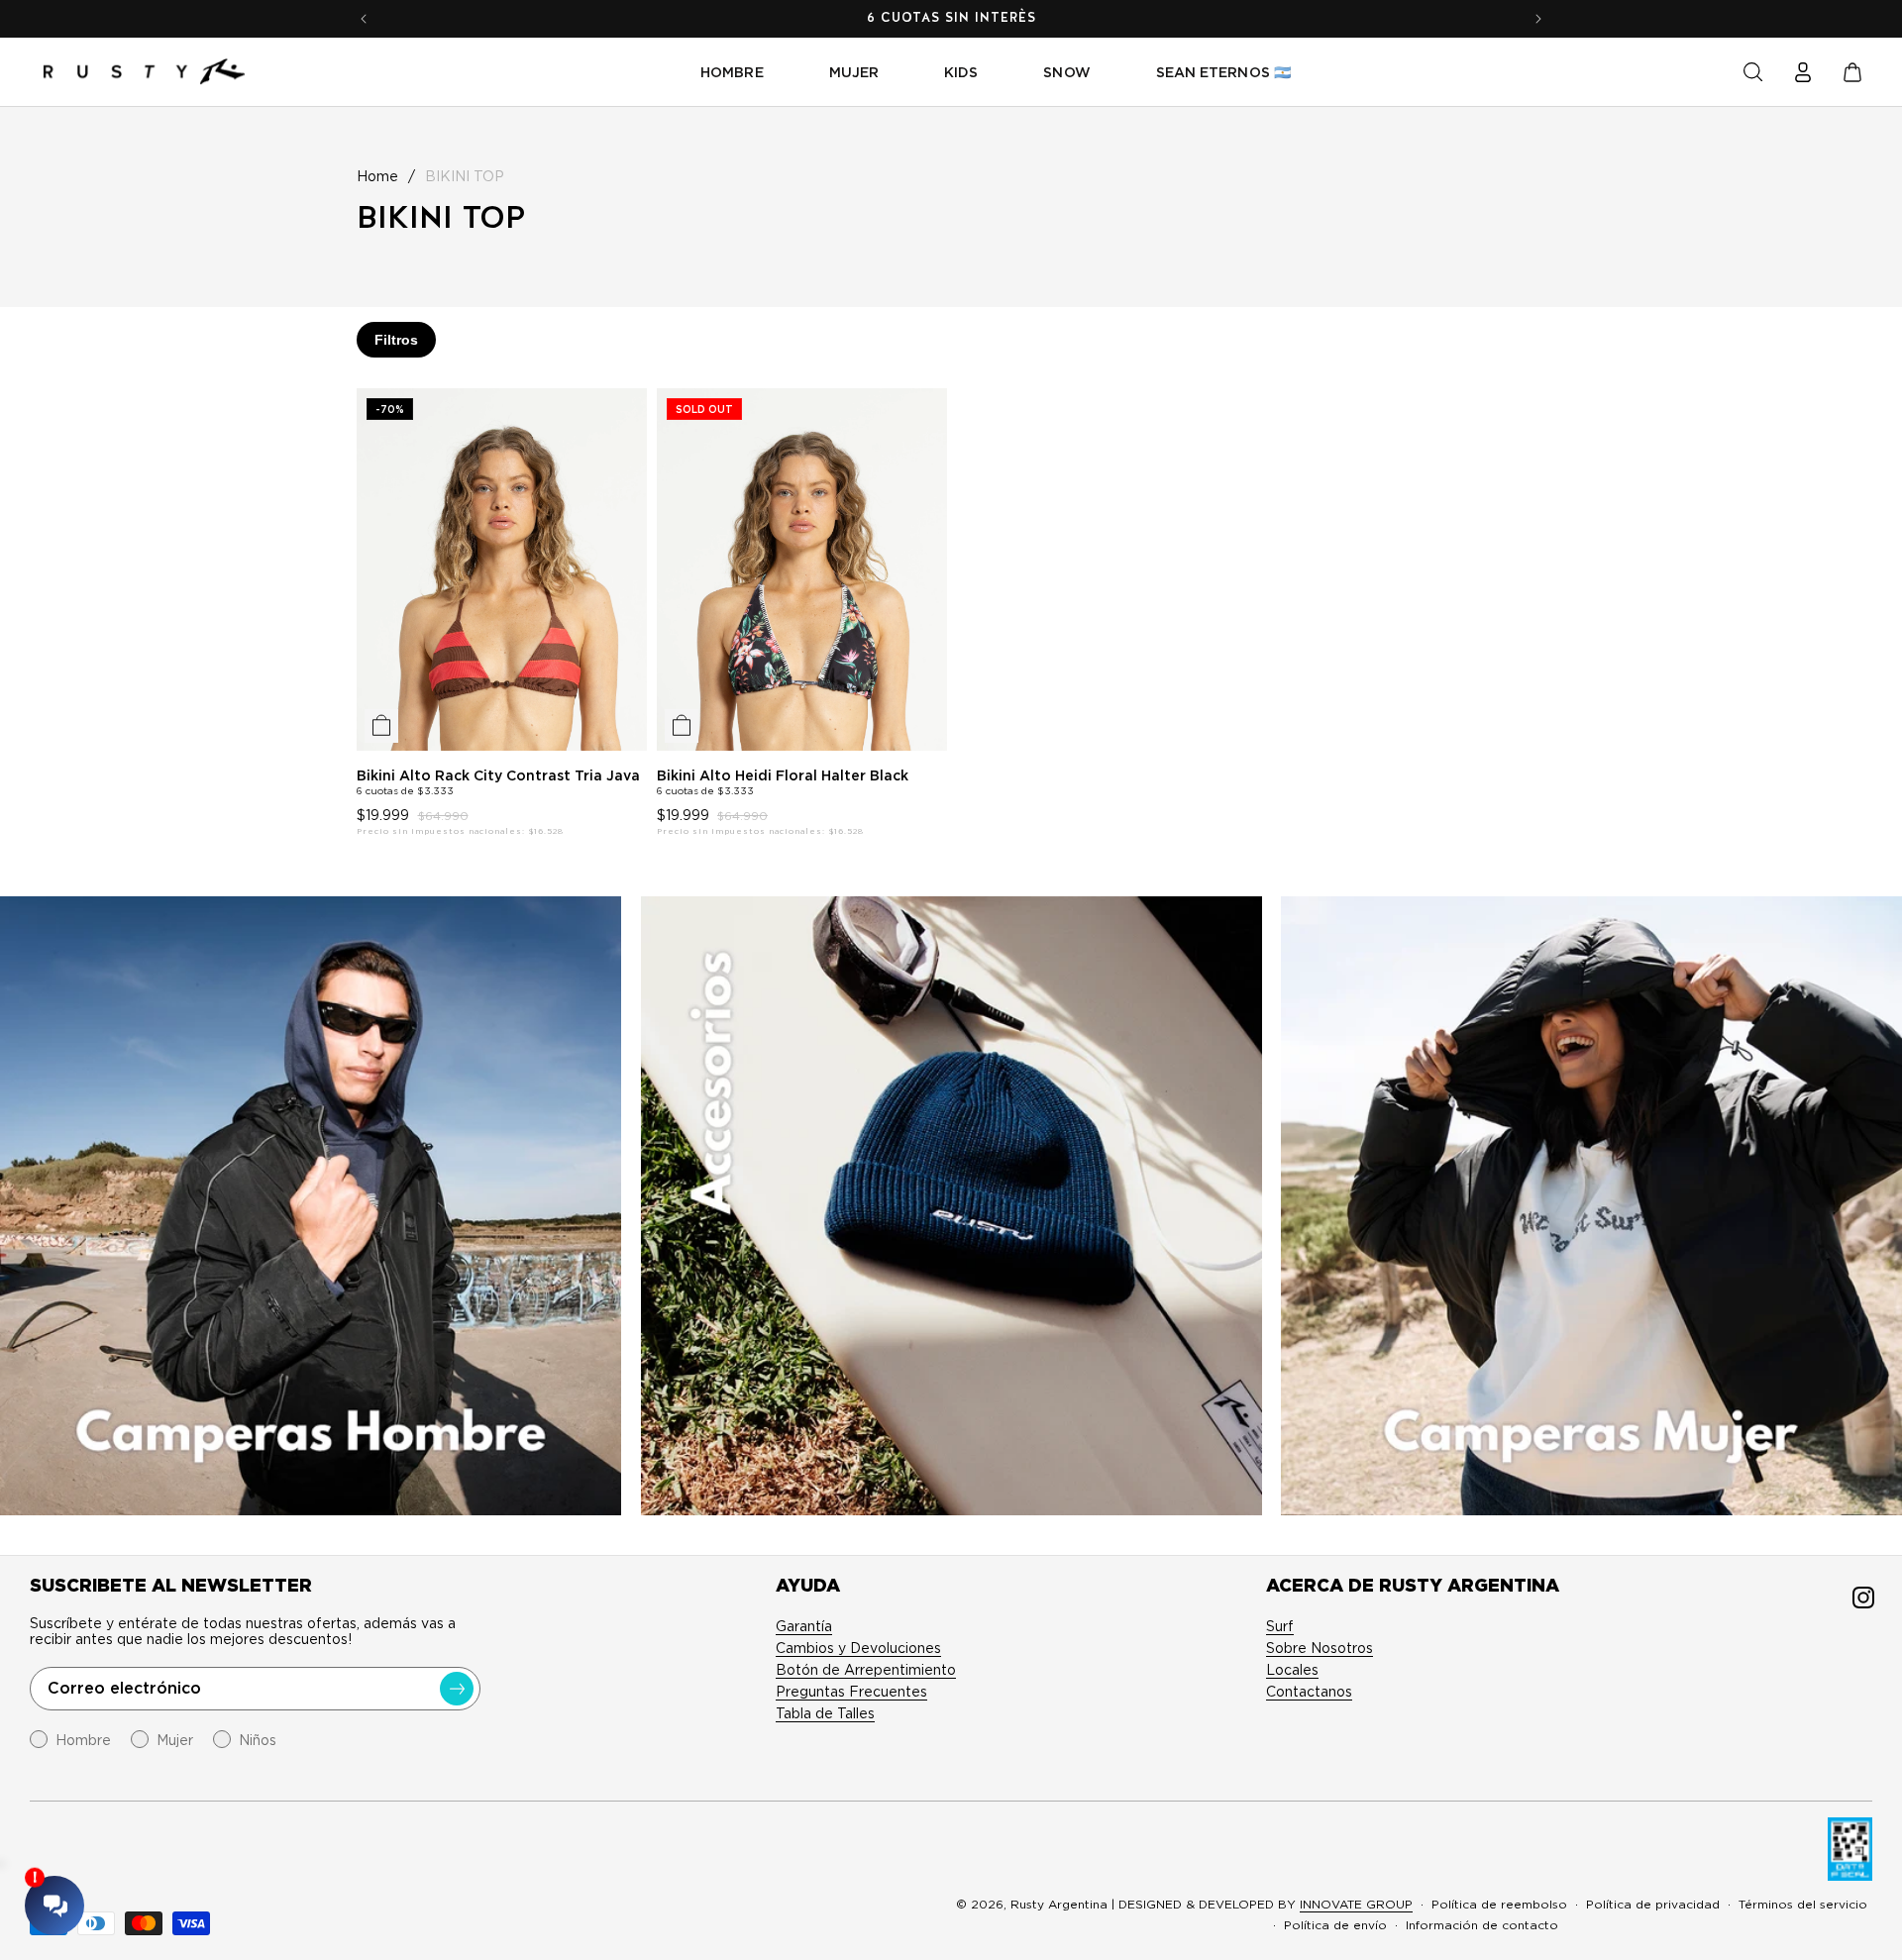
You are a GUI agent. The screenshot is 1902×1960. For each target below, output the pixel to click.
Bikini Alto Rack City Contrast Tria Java (498, 775)
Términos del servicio (1803, 1904)
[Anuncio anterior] (364, 19)
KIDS (961, 72)
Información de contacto (1482, 1925)
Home (377, 176)
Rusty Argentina (1059, 1904)
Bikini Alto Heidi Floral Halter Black (783, 775)
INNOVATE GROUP (1356, 1904)
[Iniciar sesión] (1803, 72)
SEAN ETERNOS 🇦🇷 (1223, 72)
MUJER (854, 72)
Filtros (396, 340)
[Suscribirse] (457, 1689)
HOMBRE (732, 72)
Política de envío (1335, 1925)
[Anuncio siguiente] (1538, 19)
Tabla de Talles (825, 1713)
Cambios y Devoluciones (858, 1648)
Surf (1280, 1626)
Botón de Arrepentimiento (866, 1670)
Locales (1292, 1670)
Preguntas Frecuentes (851, 1692)
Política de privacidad (1653, 1904)
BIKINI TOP (465, 176)
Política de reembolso (1499, 1904)
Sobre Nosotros (1320, 1648)
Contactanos (1309, 1692)
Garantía (804, 1626)
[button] (1753, 72)
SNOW (1066, 72)
